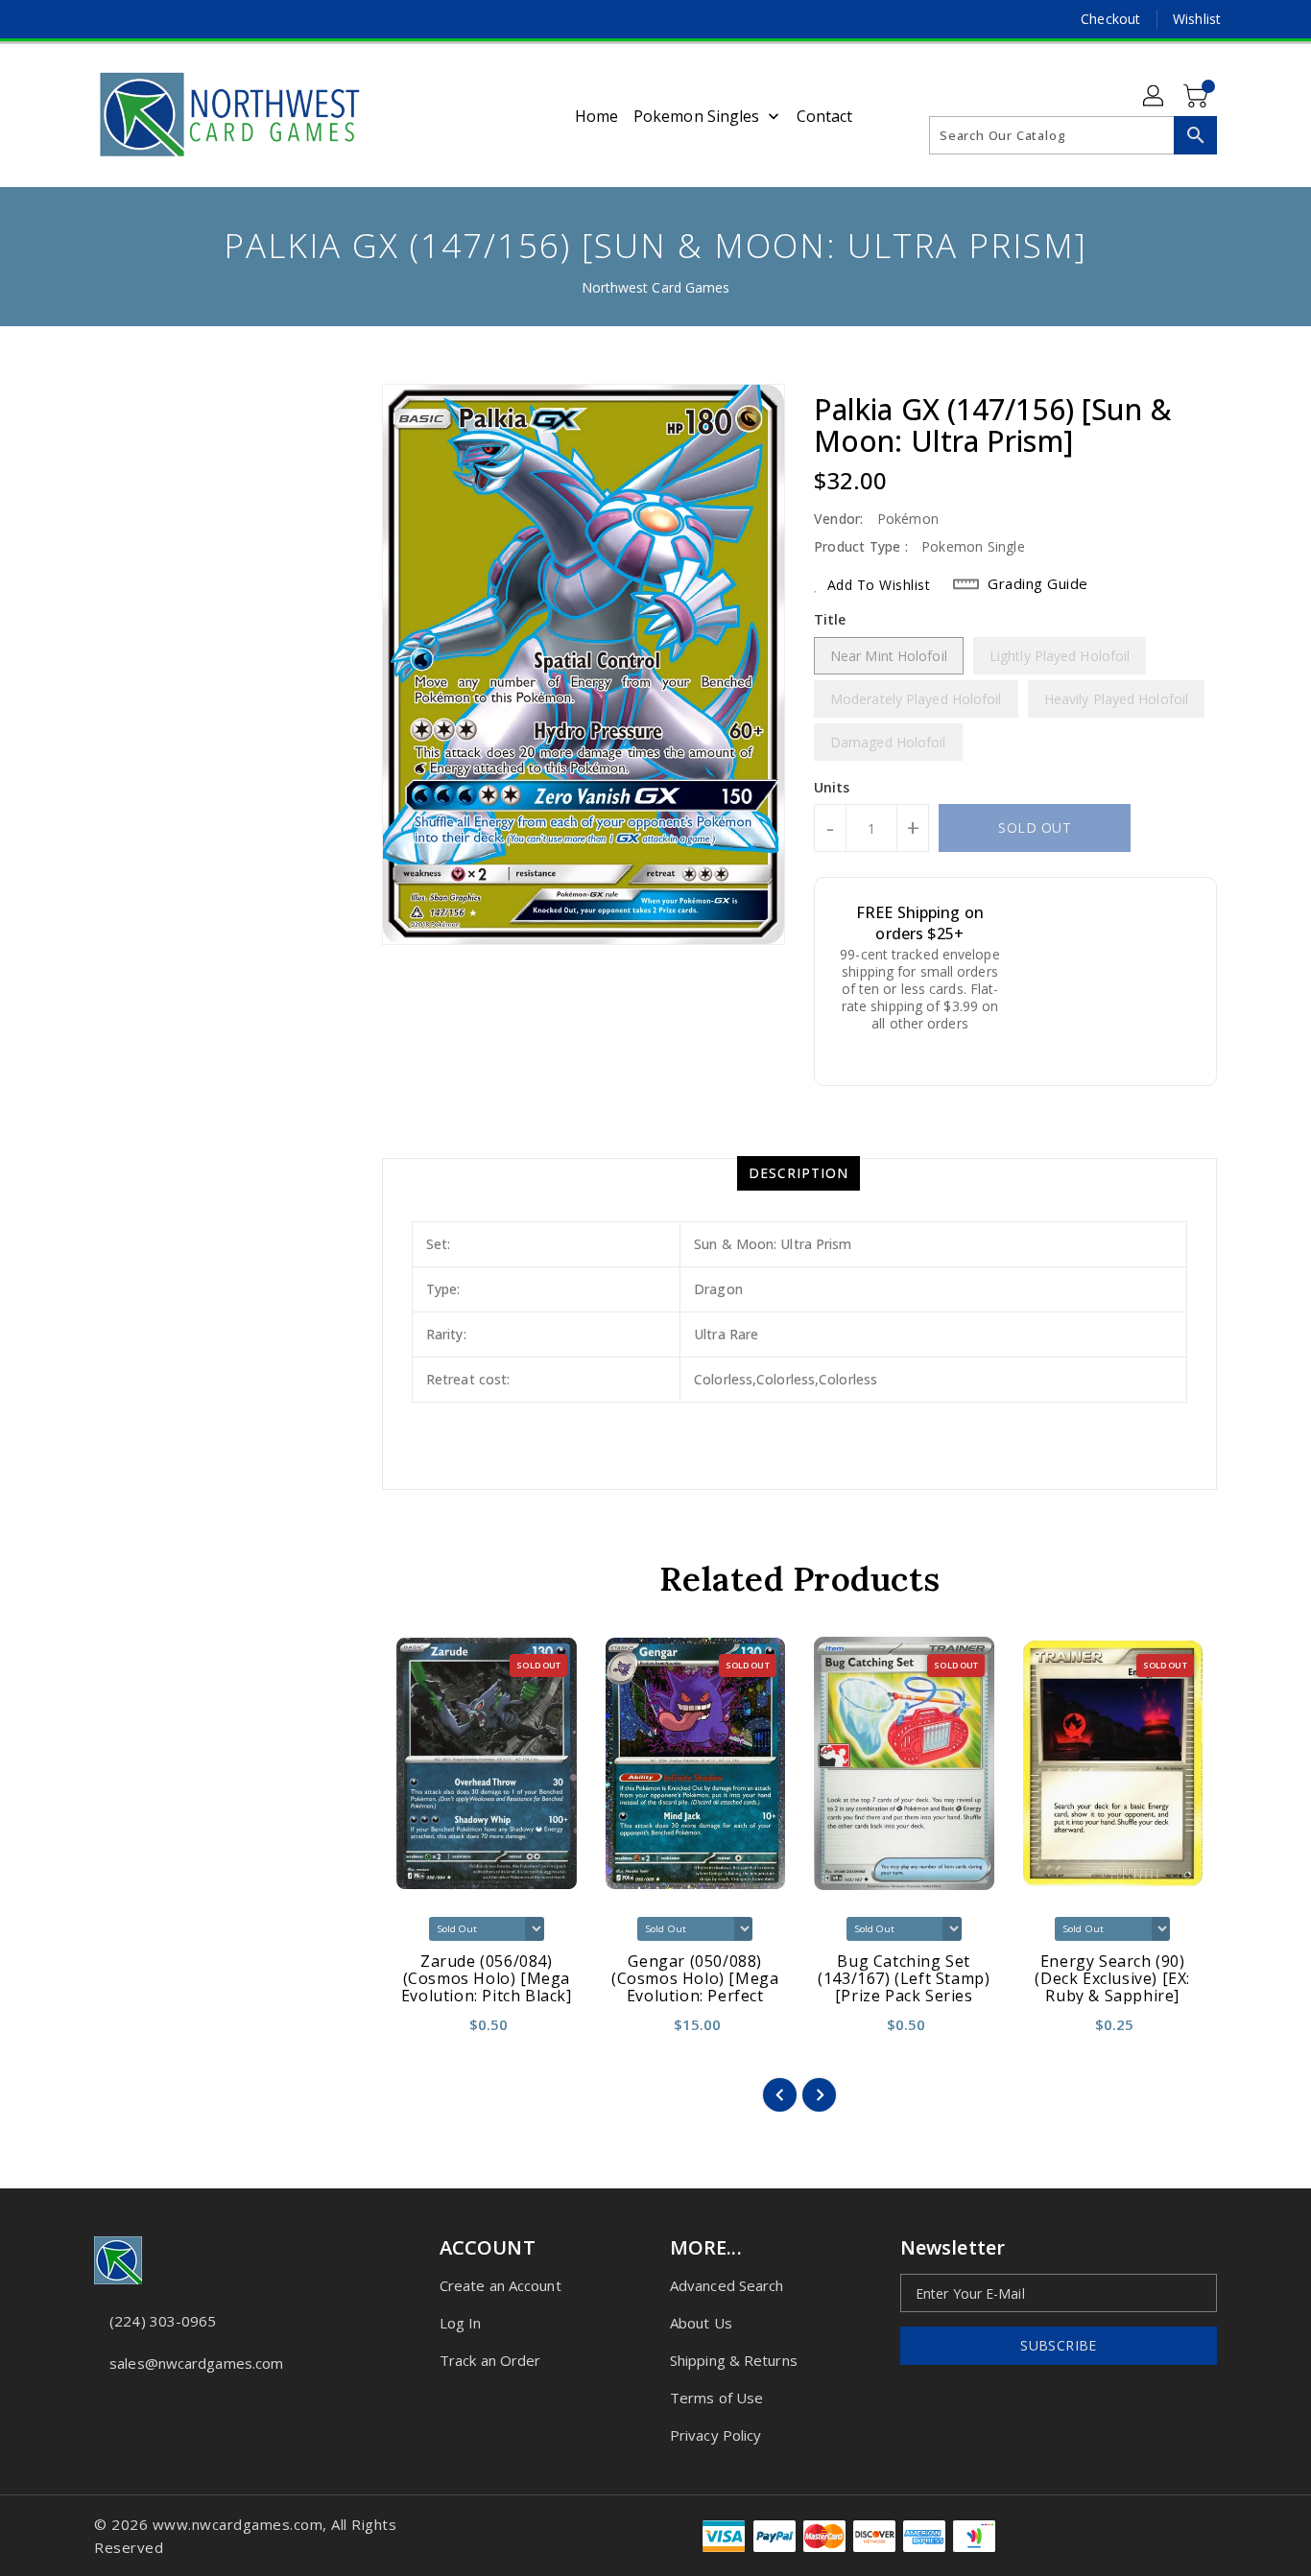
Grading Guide (1038, 583)
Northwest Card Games (656, 287)
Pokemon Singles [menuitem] (697, 116)
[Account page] (1155, 97)
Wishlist (1197, 19)
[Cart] (1198, 97)
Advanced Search (727, 2285)
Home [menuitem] (596, 116)
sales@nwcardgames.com (196, 2363)
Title (830, 619)
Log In (461, 2323)
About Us (701, 2323)
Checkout (1110, 19)
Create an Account (501, 2285)
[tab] (799, 1173)
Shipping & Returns (734, 2360)
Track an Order (490, 2360)
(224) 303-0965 (163, 2321)
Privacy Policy (715, 2435)
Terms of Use (716, 2398)
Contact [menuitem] (825, 116)
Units (832, 788)
